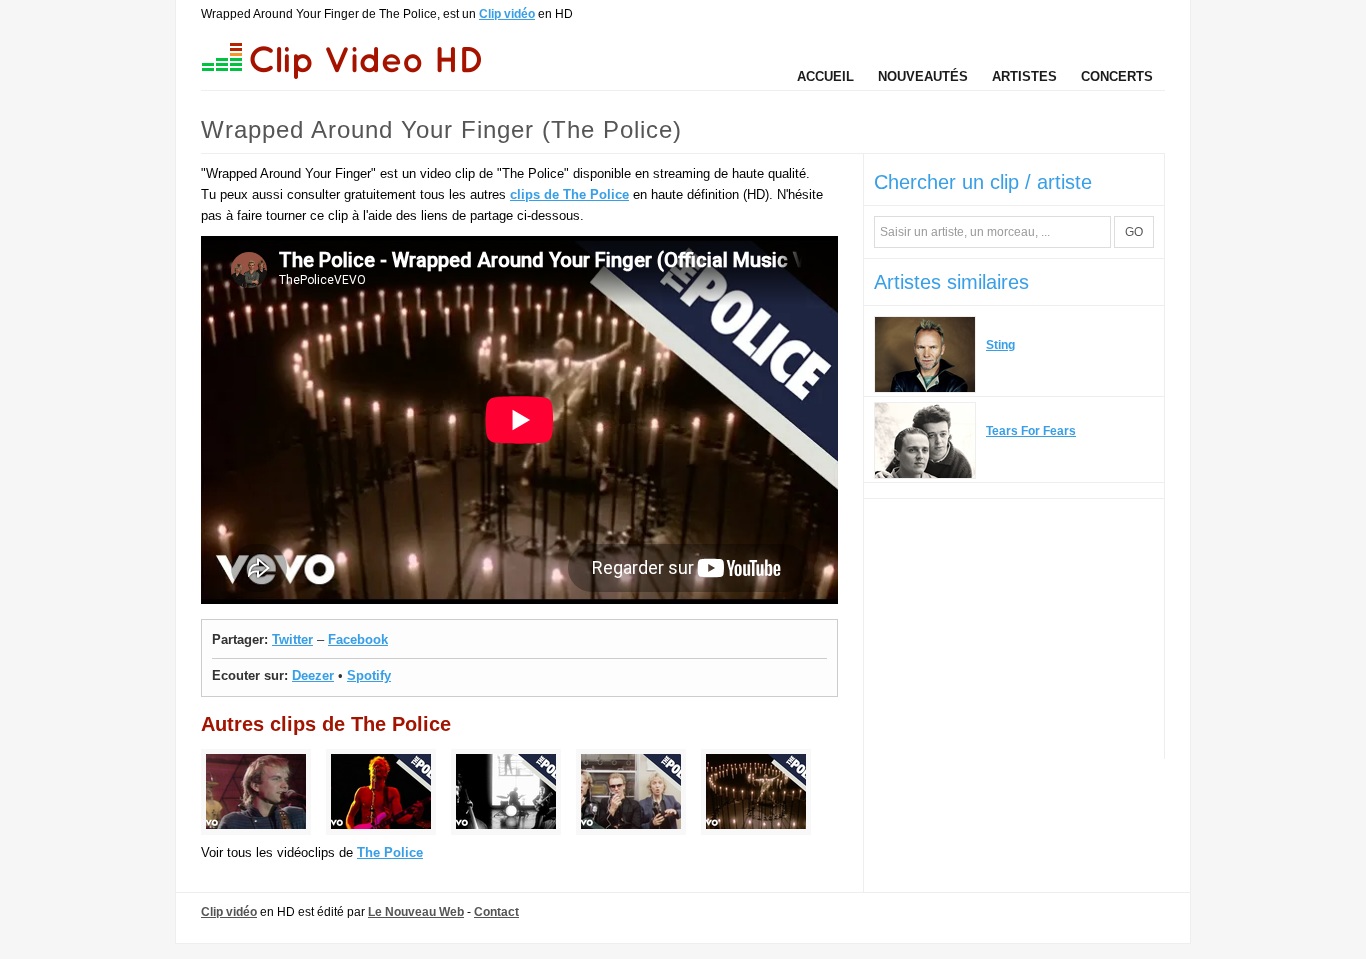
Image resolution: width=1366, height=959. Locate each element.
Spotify (369, 675)
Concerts (1117, 76)
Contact (496, 912)
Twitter (292, 639)
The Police (390, 852)
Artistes (1024, 76)
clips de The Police (569, 194)
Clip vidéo (507, 14)
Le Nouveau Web (416, 912)
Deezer (313, 675)
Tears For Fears (1031, 431)
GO (1134, 232)
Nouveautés (923, 76)
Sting (1000, 345)
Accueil (825, 76)
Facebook (358, 639)
